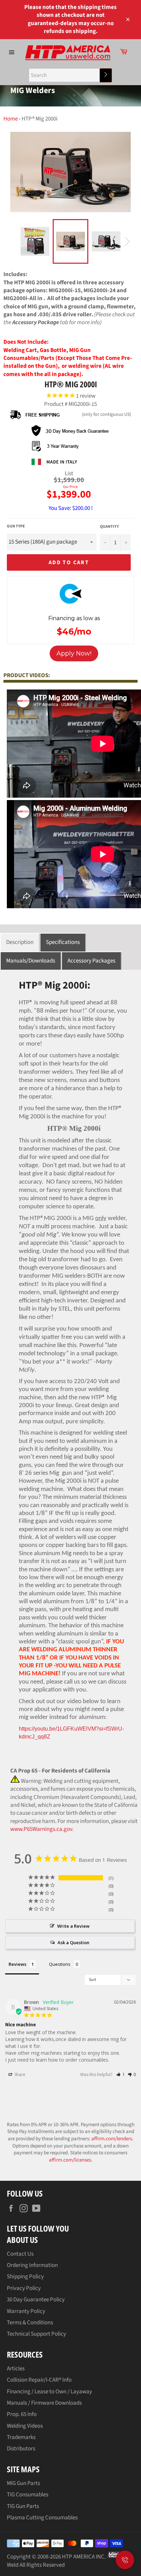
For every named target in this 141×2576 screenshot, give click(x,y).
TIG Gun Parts (23, 2506)
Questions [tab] (60, 1964)
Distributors (21, 2449)
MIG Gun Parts (23, 2483)
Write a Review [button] (73, 1926)
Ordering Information (32, 2265)
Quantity (109, 527)
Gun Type (16, 526)
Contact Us (20, 2254)
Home (11, 119)
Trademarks (21, 2437)
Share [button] (19, 2075)
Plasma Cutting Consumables (42, 2518)
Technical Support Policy (36, 2334)
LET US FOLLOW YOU (38, 2228)
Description (20, 942)
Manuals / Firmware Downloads (44, 2403)
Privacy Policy (24, 2288)
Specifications (63, 942)
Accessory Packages (91, 961)
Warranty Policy (26, 2311)
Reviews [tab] (17, 1964)
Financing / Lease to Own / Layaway (49, 2392)
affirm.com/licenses (70, 2160)
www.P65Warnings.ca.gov (41, 1829)
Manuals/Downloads (31, 961)
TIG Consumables (28, 2495)
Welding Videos (25, 2426)
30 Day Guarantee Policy (36, 2300)
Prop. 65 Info (22, 2414)
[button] (121, 2075)
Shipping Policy (25, 2277)
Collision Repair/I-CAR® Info (39, 2380)
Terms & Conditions (30, 2323)
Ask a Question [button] (73, 1942)
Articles (16, 2369)
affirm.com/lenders (112, 2139)
